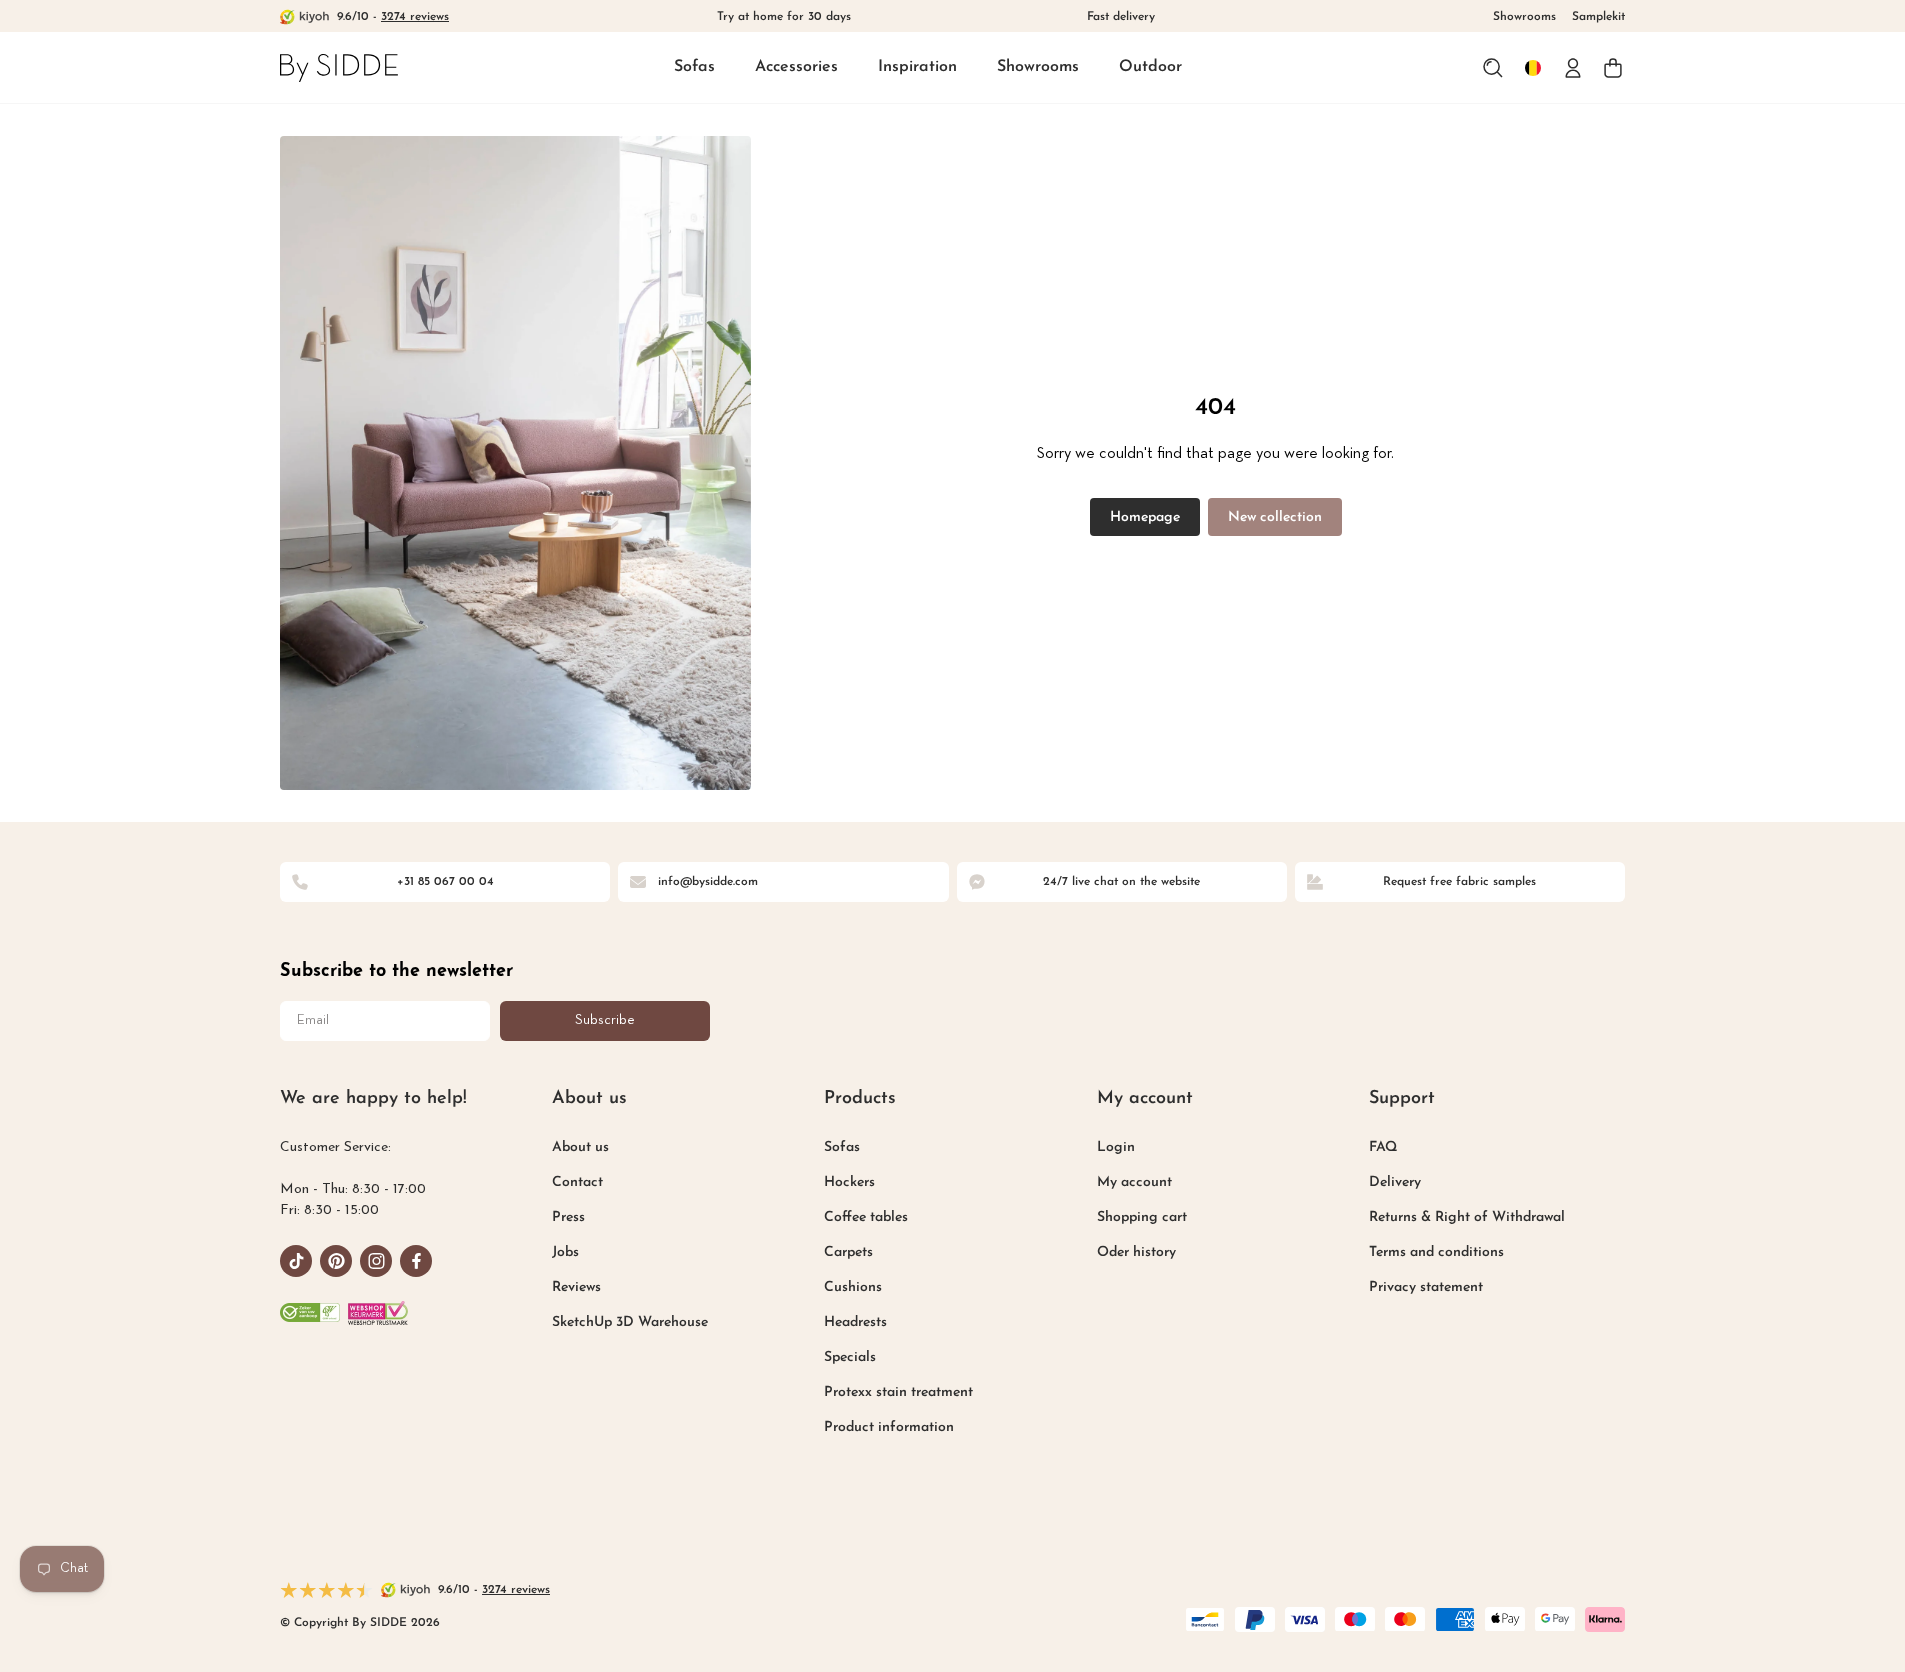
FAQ (1383, 1147)
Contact (577, 1182)
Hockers (849, 1182)
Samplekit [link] (1598, 17)
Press (568, 1217)
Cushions (853, 1287)
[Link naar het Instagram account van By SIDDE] (376, 1261)
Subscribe (605, 1020)
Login (1116, 1147)
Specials (850, 1357)
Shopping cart (1142, 1217)
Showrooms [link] (1524, 17)
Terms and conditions (1436, 1252)
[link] (339, 67)
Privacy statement (1426, 1287)
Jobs (565, 1252)
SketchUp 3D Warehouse (630, 1322)
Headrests (855, 1322)
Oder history (1136, 1252)
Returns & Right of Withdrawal (1467, 1217)
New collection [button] (1275, 517)
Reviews (576, 1287)
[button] (694, 68)
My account (1134, 1182)
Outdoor (1150, 67)
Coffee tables (866, 1217)
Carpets (848, 1252)
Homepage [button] (1145, 517)
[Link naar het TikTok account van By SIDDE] (296, 1261)
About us (580, 1147)
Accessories (796, 67)
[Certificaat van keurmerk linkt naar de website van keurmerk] (378, 1313)
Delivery (1395, 1182)
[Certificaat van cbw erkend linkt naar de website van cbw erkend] (310, 1313)
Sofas (694, 67)
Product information (889, 1427)
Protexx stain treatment (898, 1392)
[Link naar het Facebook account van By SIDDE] (416, 1261)
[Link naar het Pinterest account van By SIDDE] (336, 1261)
